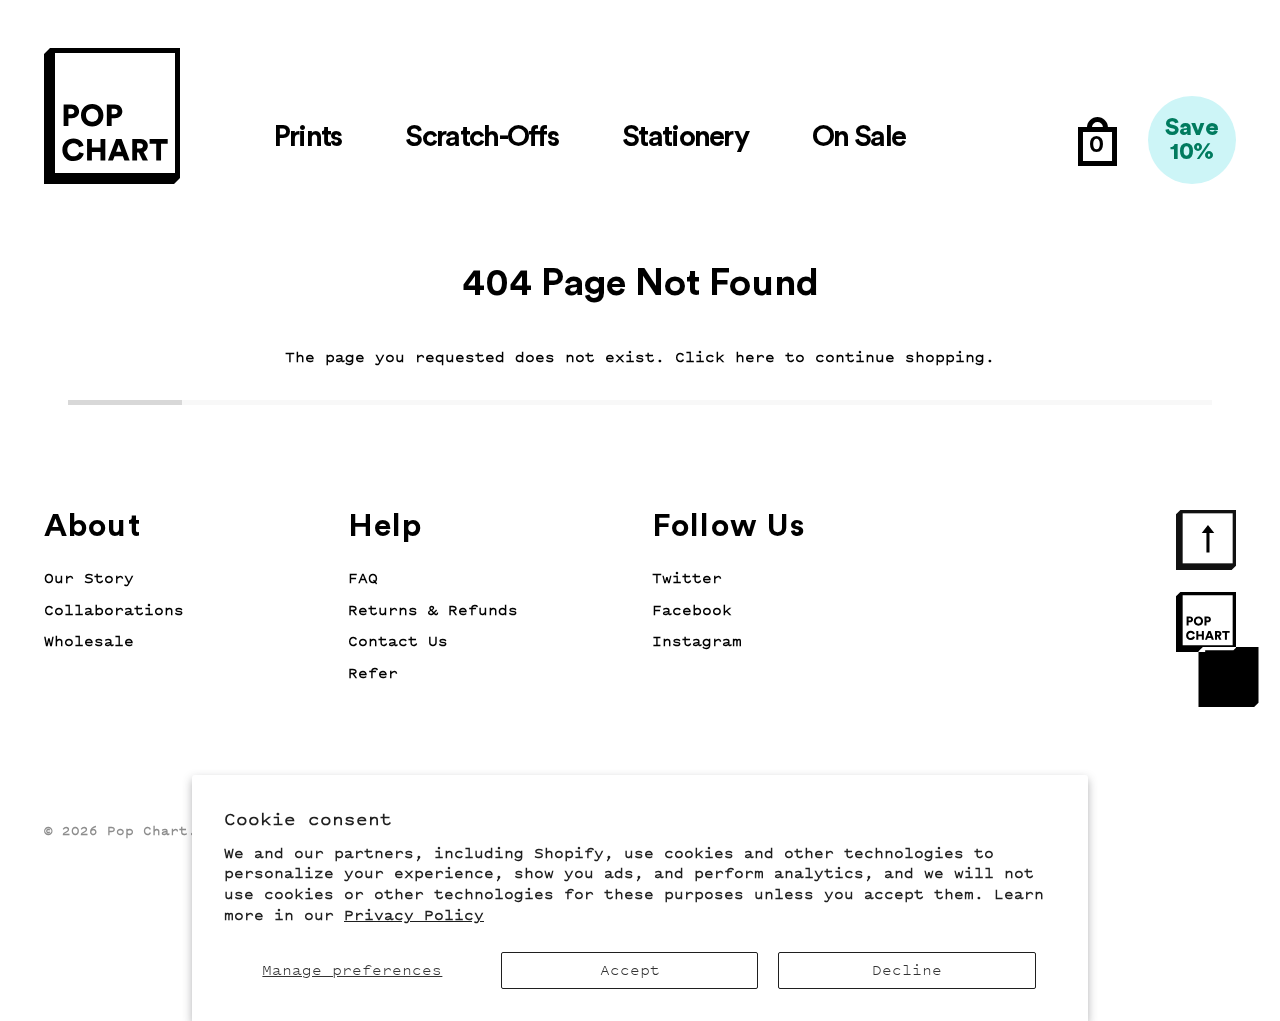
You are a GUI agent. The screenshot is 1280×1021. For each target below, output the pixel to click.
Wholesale (89, 641)
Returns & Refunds (433, 610)
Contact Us (398, 641)
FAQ (363, 578)
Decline (907, 970)
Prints (308, 137)
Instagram (697, 641)
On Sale (858, 137)
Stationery (685, 137)
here (755, 357)
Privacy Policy (414, 915)
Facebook (692, 610)
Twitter (687, 578)
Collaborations (114, 610)
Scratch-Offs (481, 137)
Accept (630, 970)
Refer (373, 673)
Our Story (89, 578)
